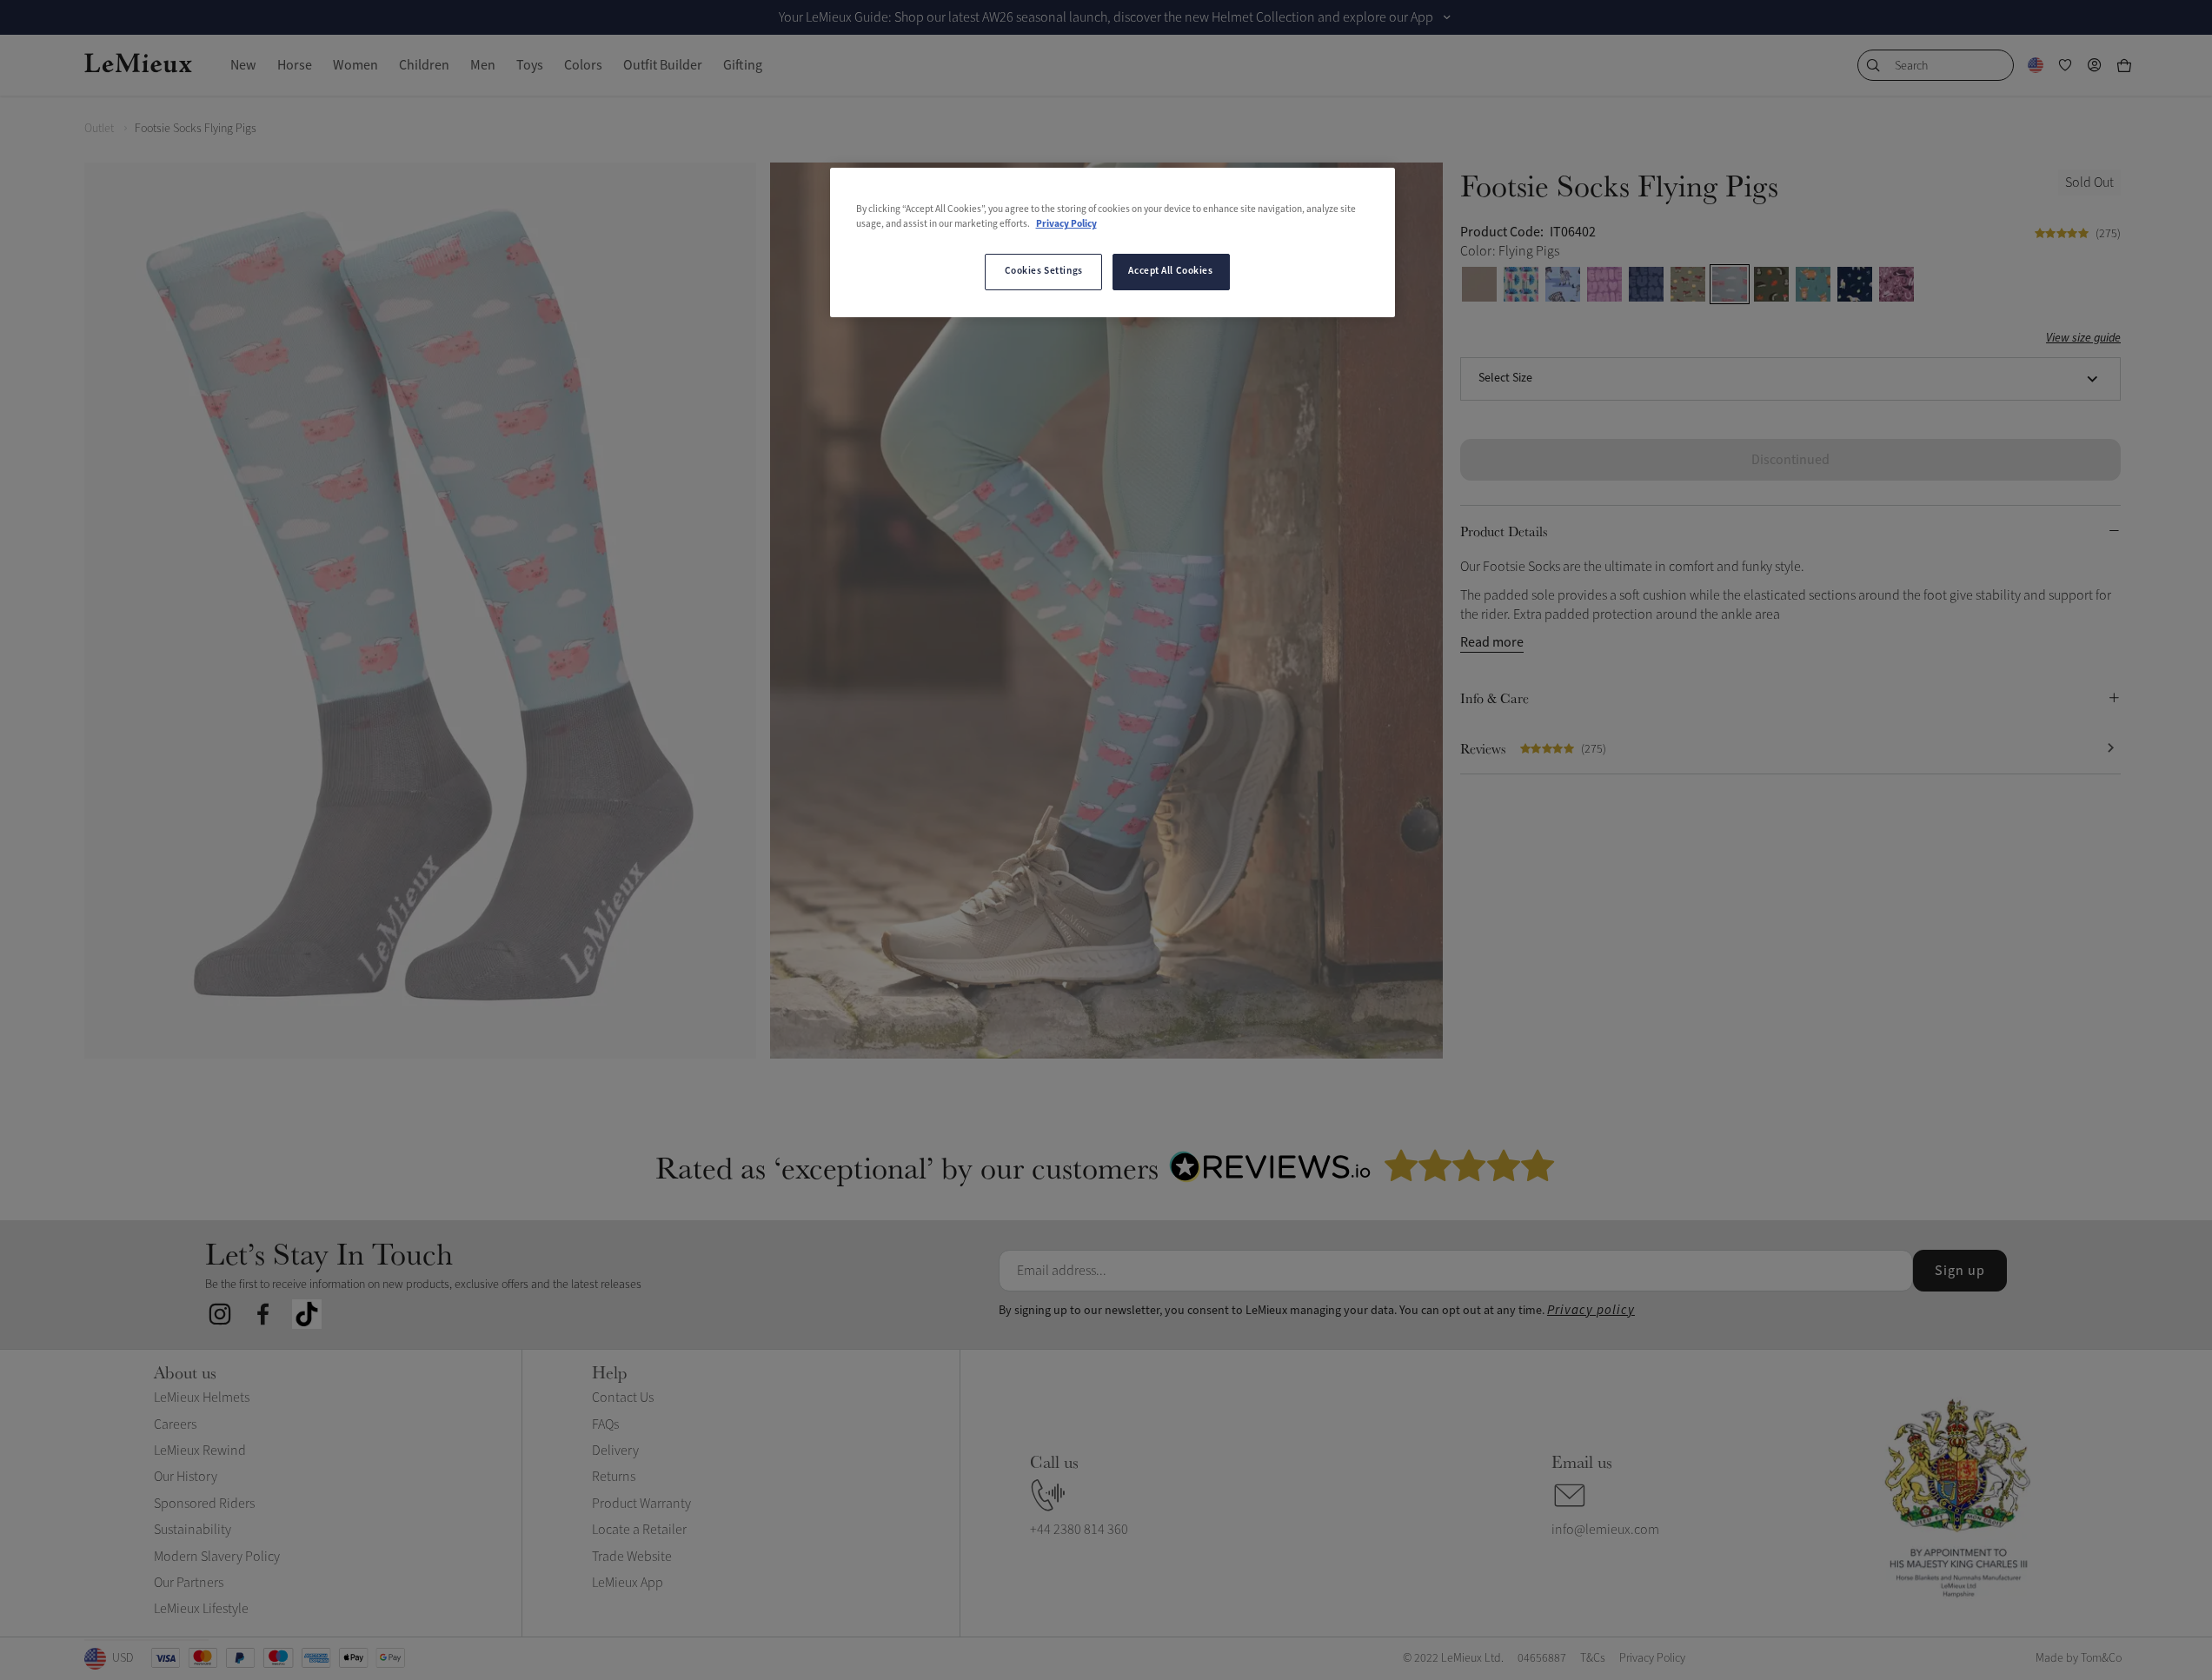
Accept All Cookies (1170, 271)
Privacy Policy (1066, 224)
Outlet (99, 128)
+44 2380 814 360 (1079, 1530)
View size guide (2083, 339)
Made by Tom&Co (2079, 1658)
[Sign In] (2095, 65)
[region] (1113, 242)
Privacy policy (1591, 1310)
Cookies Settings (1044, 271)
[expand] (1447, 17)
